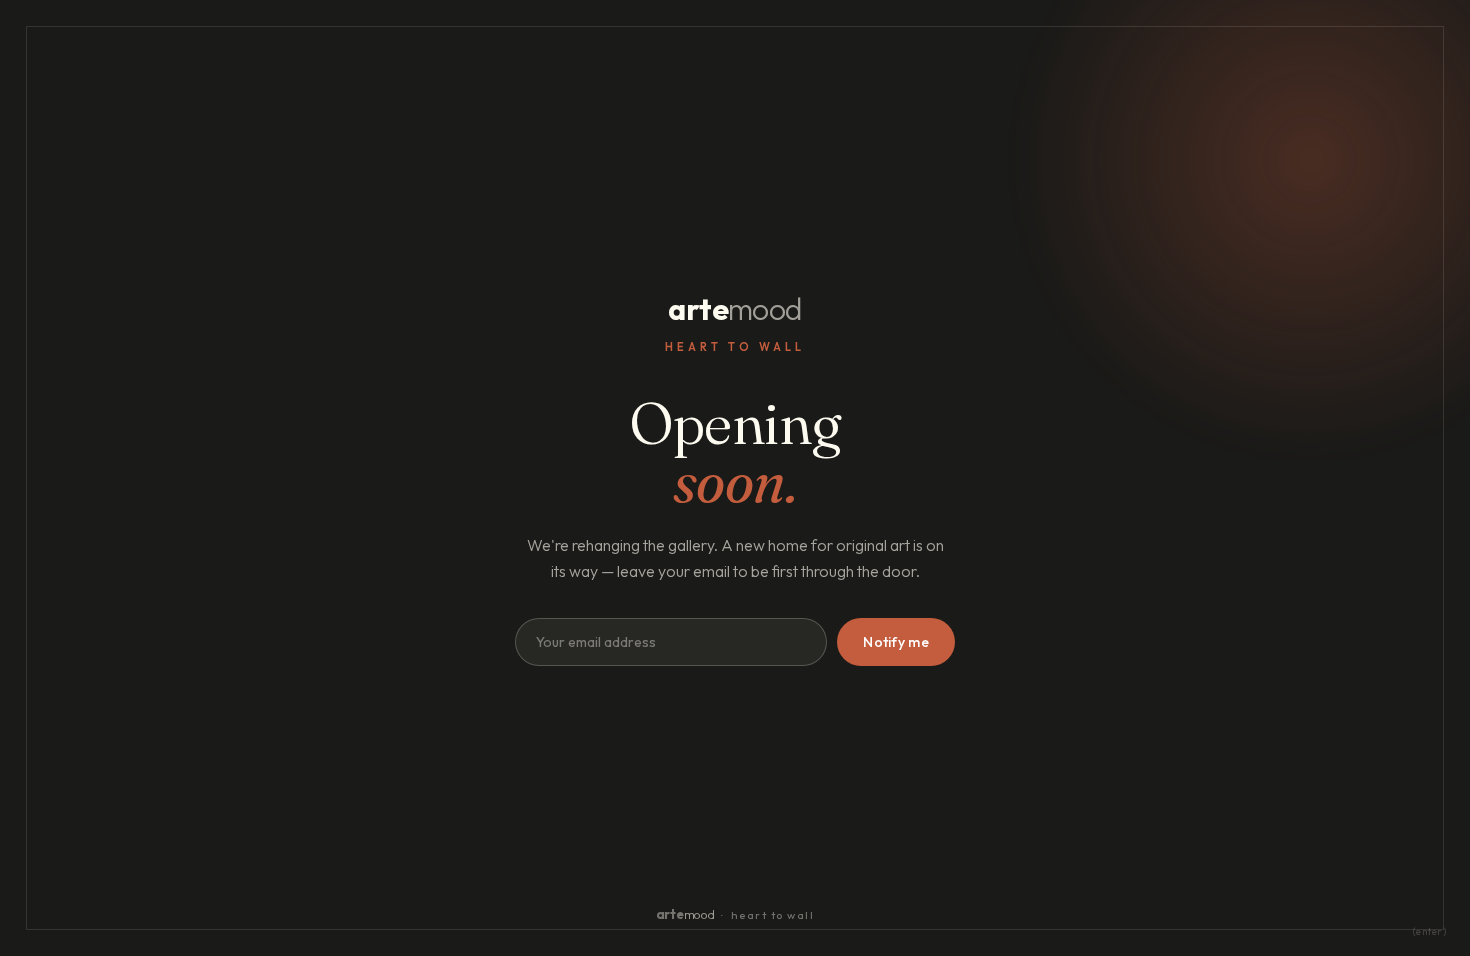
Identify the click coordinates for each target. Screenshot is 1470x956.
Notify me (896, 642)
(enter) (1430, 931)
